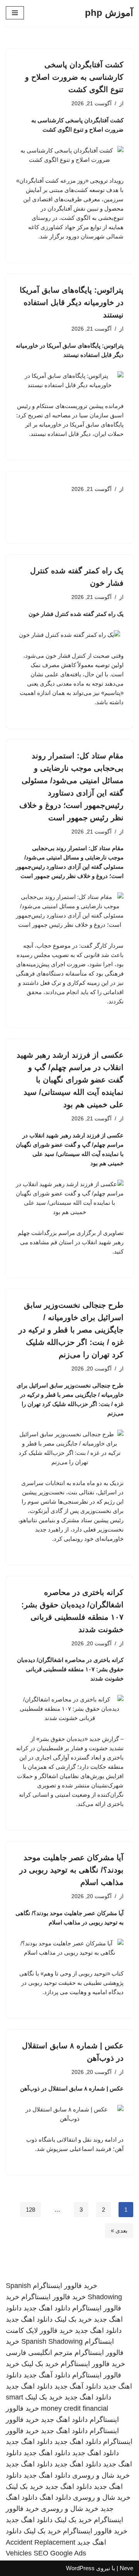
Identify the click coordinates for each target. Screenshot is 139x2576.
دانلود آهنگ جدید (47, 2375)
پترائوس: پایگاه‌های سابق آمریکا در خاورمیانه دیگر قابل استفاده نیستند (72, 302)
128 (31, 2210)
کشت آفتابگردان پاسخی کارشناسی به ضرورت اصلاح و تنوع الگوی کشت (74, 77)
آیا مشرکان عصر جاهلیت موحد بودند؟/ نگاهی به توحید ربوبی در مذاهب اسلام (71, 1870)
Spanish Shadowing (52, 2341)
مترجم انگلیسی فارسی (39, 2353)
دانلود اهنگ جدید (47, 2308)
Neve (126, 2568)
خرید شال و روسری (101, 2475)
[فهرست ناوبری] (15, 13)
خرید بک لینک (73, 2319)
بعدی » (119, 2230)
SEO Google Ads (60, 2553)
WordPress (80, 2568)
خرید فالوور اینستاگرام (65, 2286)
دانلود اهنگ (55, 2497)
